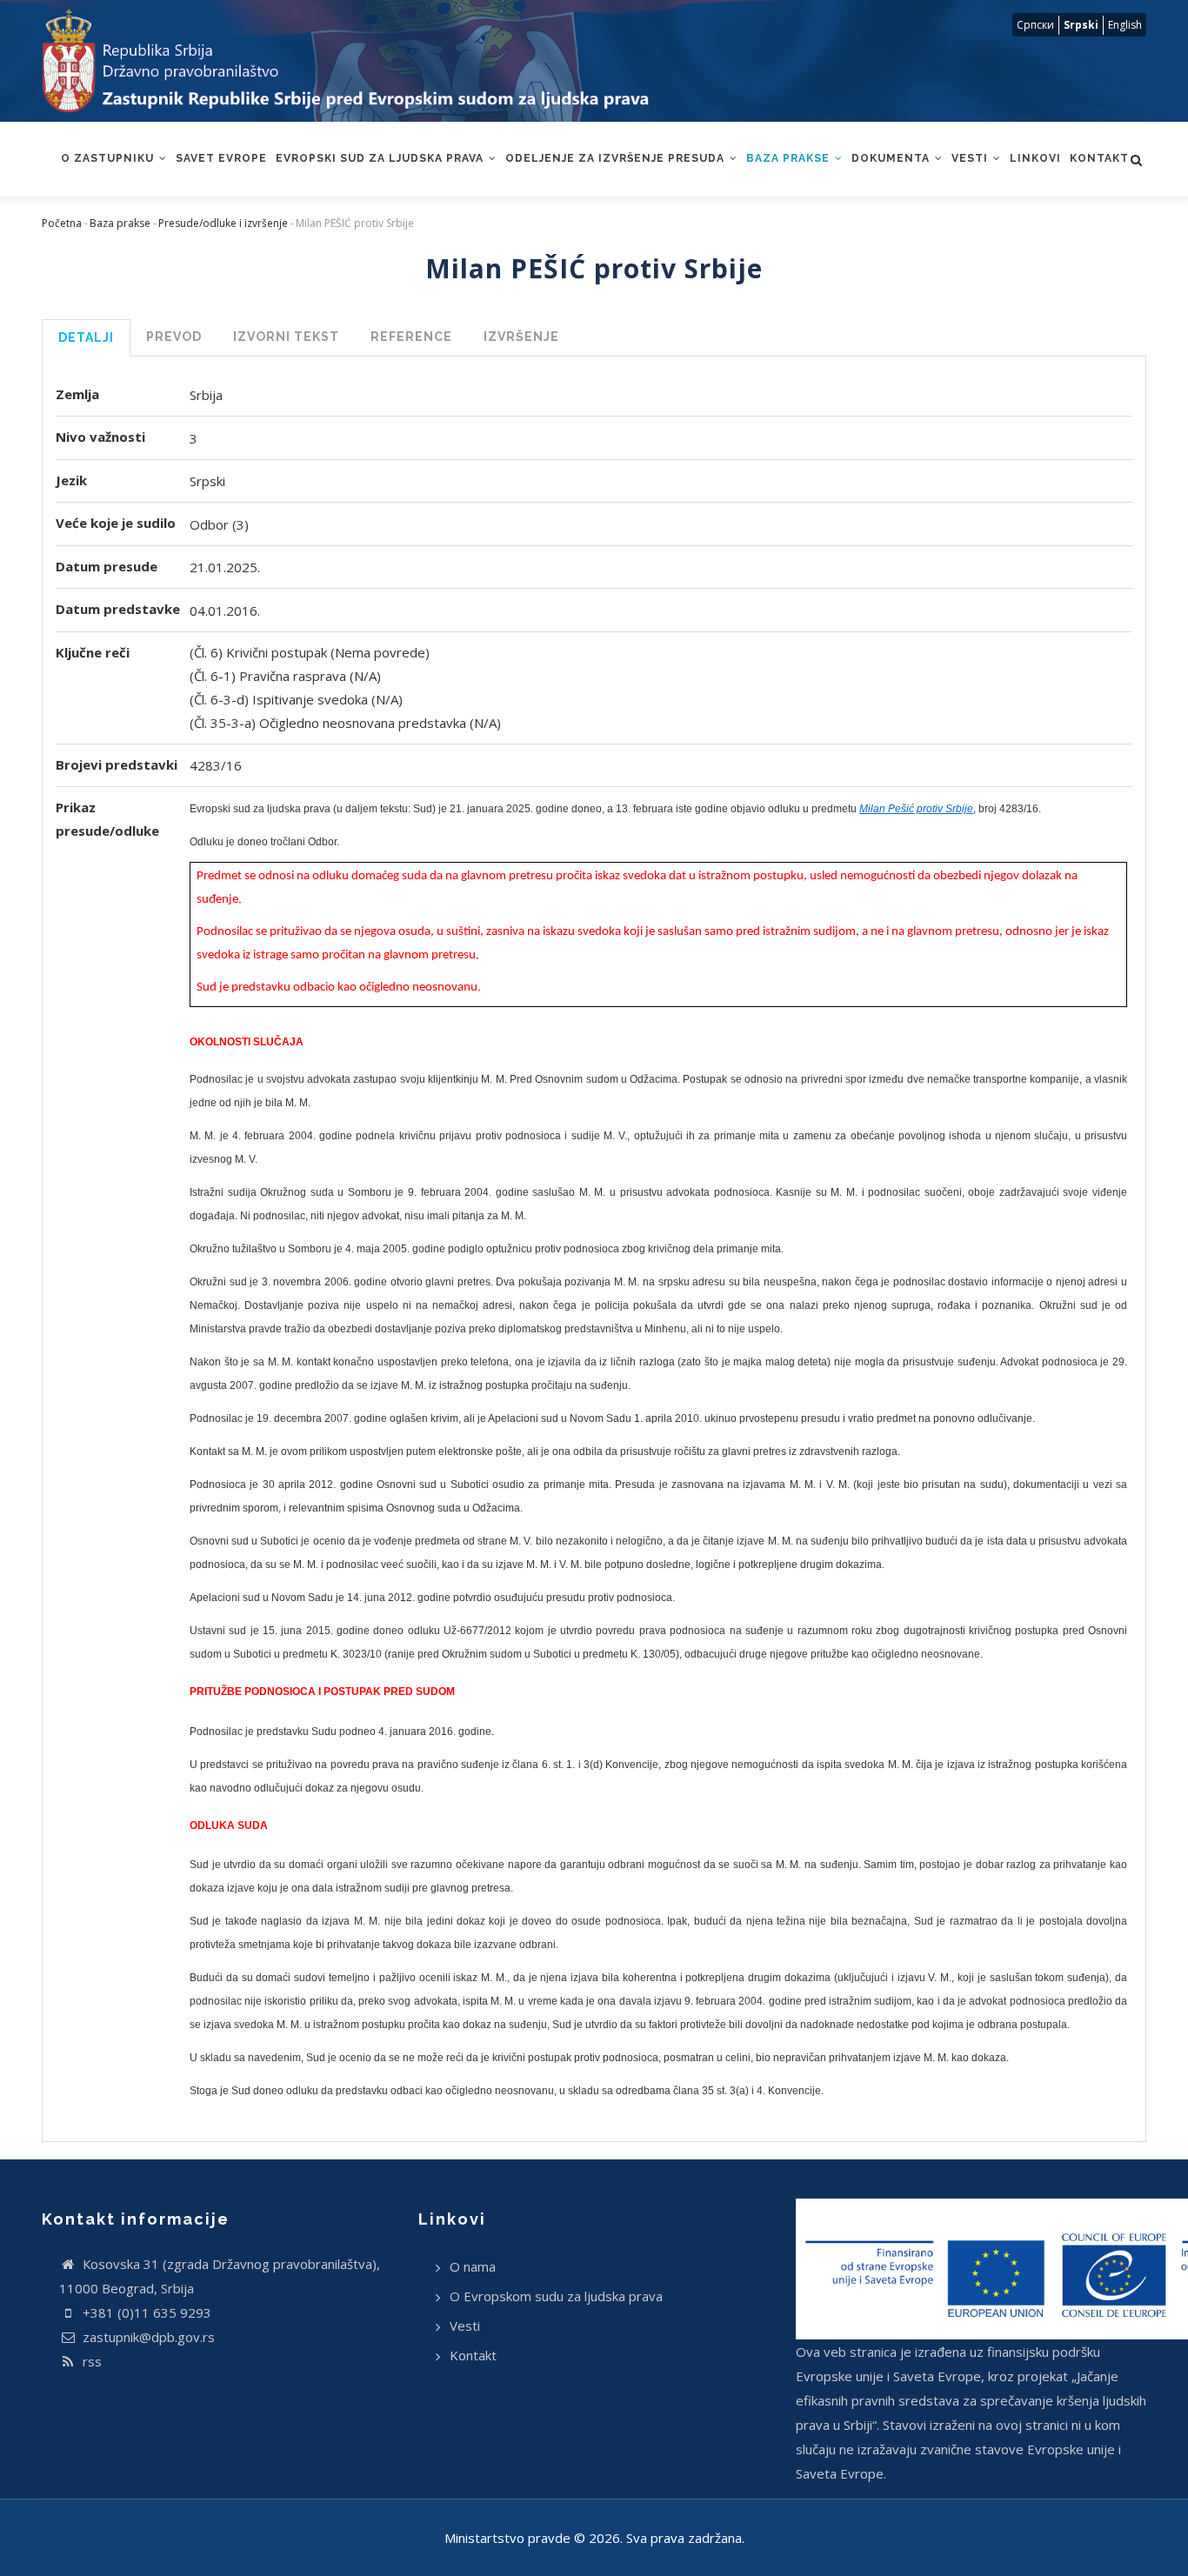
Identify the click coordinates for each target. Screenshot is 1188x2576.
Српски (1035, 25)
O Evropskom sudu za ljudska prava (556, 2296)
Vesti (971, 158)
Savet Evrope (221, 158)
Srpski (1081, 25)
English (1125, 25)
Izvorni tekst (286, 337)
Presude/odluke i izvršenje (223, 223)
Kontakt (1099, 158)
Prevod (174, 337)
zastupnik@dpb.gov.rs (147, 2337)
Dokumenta (892, 158)
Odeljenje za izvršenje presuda (617, 158)
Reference (411, 337)
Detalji (86, 337)
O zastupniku (109, 158)
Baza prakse (790, 158)
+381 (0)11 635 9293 (145, 2312)
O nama (473, 2266)
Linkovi (1035, 158)
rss (90, 2361)
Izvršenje (521, 337)
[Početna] (362, 61)
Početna (62, 223)
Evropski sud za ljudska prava (381, 158)
